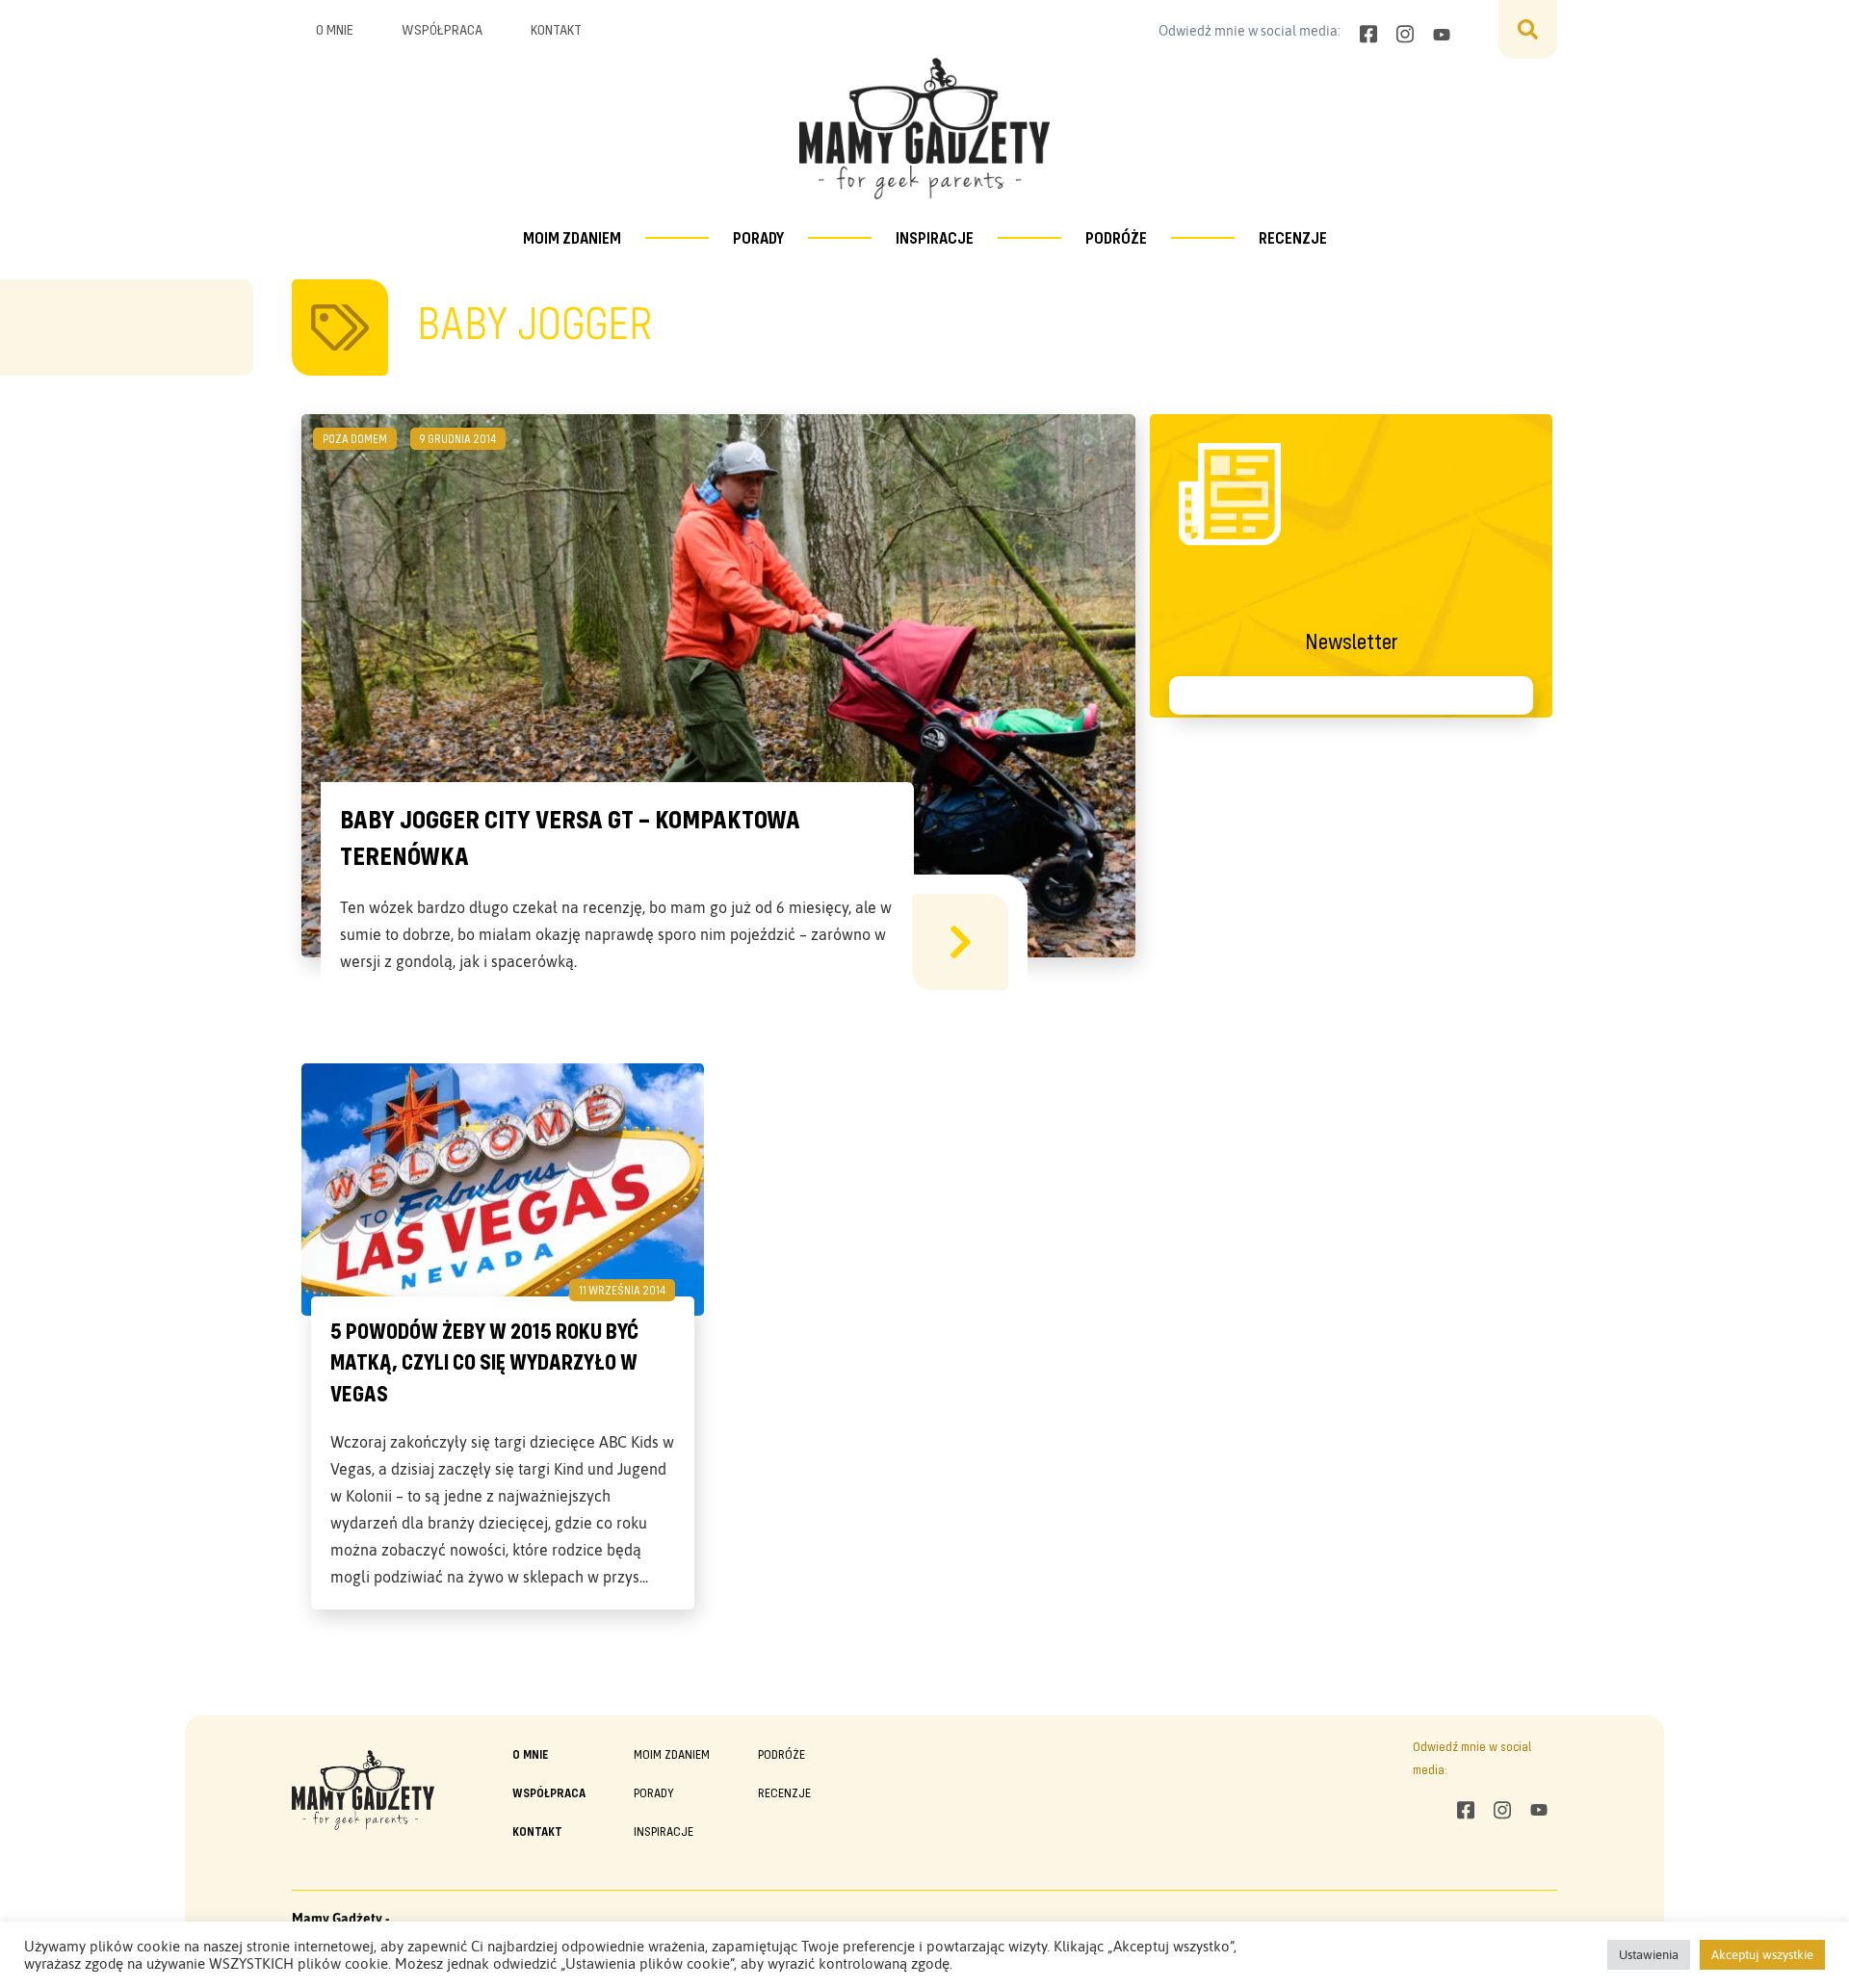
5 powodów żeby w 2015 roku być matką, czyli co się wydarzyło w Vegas (484, 1362)
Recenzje (1293, 237)
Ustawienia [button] (1649, 1955)
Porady (758, 237)
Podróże (1116, 237)
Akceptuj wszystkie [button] (1762, 1955)
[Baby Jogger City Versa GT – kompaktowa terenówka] (960, 942)
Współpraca (442, 29)
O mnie (335, 29)
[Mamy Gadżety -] (924, 129)
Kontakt (556, 29)
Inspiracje (935, 237)
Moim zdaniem (572, 237)
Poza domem (355, 438)
